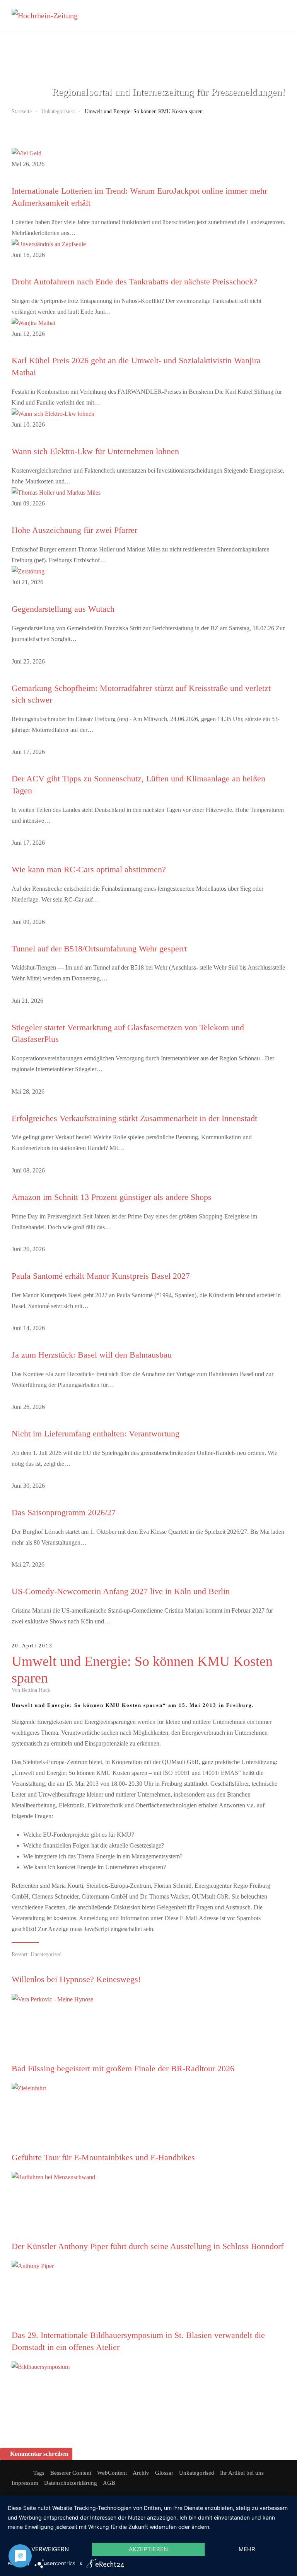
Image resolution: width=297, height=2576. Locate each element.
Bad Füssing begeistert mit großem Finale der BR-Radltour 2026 (123, 2068)
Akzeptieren (148, 2549)
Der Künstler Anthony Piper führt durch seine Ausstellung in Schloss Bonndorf (148, 2246)
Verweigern (50, 2549)
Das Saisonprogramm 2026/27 (64, 1512)
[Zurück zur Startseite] (50, 15)
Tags (39, 2473)
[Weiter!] (70, 2033)
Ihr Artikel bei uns (242, 2473)
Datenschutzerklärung (71, 2483)
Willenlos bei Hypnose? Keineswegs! (76, 1979)
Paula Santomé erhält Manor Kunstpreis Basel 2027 (101, 1276)
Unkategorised (197, 2473)
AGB (109, 2483)
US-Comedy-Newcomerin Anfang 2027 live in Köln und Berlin (121, 1591)
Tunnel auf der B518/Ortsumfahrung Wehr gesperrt (99, 949)
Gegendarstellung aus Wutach (63, 609)
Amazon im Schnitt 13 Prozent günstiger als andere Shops (112, 1197)
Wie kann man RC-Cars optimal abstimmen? (89, 869)
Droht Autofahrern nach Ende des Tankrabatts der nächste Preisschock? (134, 282)
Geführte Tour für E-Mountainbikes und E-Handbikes (103, 2157)
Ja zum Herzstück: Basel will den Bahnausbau (92, 1355)
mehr (247, 2549)
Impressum (25, 2483)
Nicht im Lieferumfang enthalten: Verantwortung (96, 1433)
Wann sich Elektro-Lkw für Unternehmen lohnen (95, 451)
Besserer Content (71, 2473)
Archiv (141, 2473)
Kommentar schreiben (39, 2454)
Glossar (164, 2473)
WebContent (112, 2473)
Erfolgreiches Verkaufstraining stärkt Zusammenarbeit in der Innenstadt (134, 1118)
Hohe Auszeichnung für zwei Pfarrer (74, 530)
